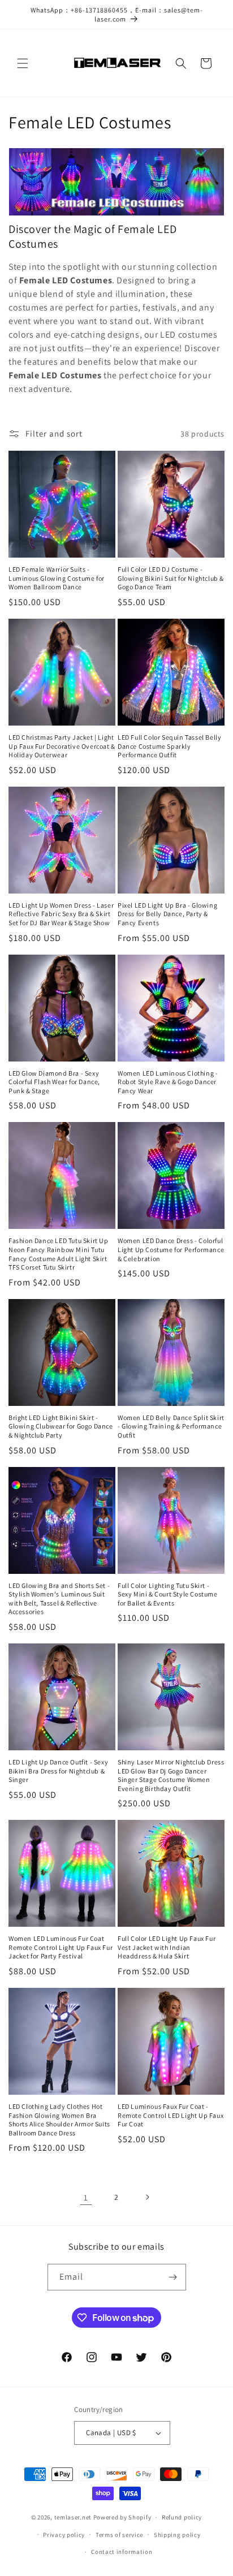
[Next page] (147, 2197)
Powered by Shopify (122, 2517)
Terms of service (119, 2535)
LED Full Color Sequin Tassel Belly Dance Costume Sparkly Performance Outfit (169, 746)
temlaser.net (73, 2517)
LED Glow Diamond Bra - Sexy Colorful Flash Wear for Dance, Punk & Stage (54, 1082)
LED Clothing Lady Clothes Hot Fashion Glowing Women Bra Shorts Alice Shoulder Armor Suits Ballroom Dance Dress (59, 2120)
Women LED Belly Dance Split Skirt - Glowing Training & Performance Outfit (171, 1426)
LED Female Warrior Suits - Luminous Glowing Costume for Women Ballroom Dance (57, 578)
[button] (23, 63)
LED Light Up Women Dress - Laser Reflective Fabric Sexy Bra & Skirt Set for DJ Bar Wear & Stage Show (61, 914)
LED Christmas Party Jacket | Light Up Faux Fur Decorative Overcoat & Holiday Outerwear (62, 746)
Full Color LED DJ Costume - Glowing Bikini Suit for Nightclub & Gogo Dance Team (171, 578)
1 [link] (86, 2197)
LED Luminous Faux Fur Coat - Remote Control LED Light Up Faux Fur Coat (171, 2115)
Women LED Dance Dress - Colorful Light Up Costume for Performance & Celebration (171, 1249)
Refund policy (182, 2517)
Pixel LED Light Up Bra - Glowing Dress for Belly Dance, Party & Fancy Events (167, 914)
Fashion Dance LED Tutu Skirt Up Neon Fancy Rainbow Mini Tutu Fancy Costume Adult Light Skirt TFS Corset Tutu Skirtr (59, 1254)
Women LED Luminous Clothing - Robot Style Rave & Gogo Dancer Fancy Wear (168, 1082)
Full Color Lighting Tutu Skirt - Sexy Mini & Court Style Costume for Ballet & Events (168, 1594)
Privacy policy (64, 2535)
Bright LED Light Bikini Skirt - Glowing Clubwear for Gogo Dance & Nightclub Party (61, 1426)
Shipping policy (177, 2535)
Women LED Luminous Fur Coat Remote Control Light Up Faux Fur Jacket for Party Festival (61, 1947)
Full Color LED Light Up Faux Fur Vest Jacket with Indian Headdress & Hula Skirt (167, 1947)
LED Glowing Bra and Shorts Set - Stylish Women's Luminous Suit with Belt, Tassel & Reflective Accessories (59, 1599)
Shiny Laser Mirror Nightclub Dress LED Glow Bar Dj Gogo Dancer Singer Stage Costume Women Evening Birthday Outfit (171, 1775)
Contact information (122, 2552)
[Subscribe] (173, 2277)
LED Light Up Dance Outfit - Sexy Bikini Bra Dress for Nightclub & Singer (58, 1771)
